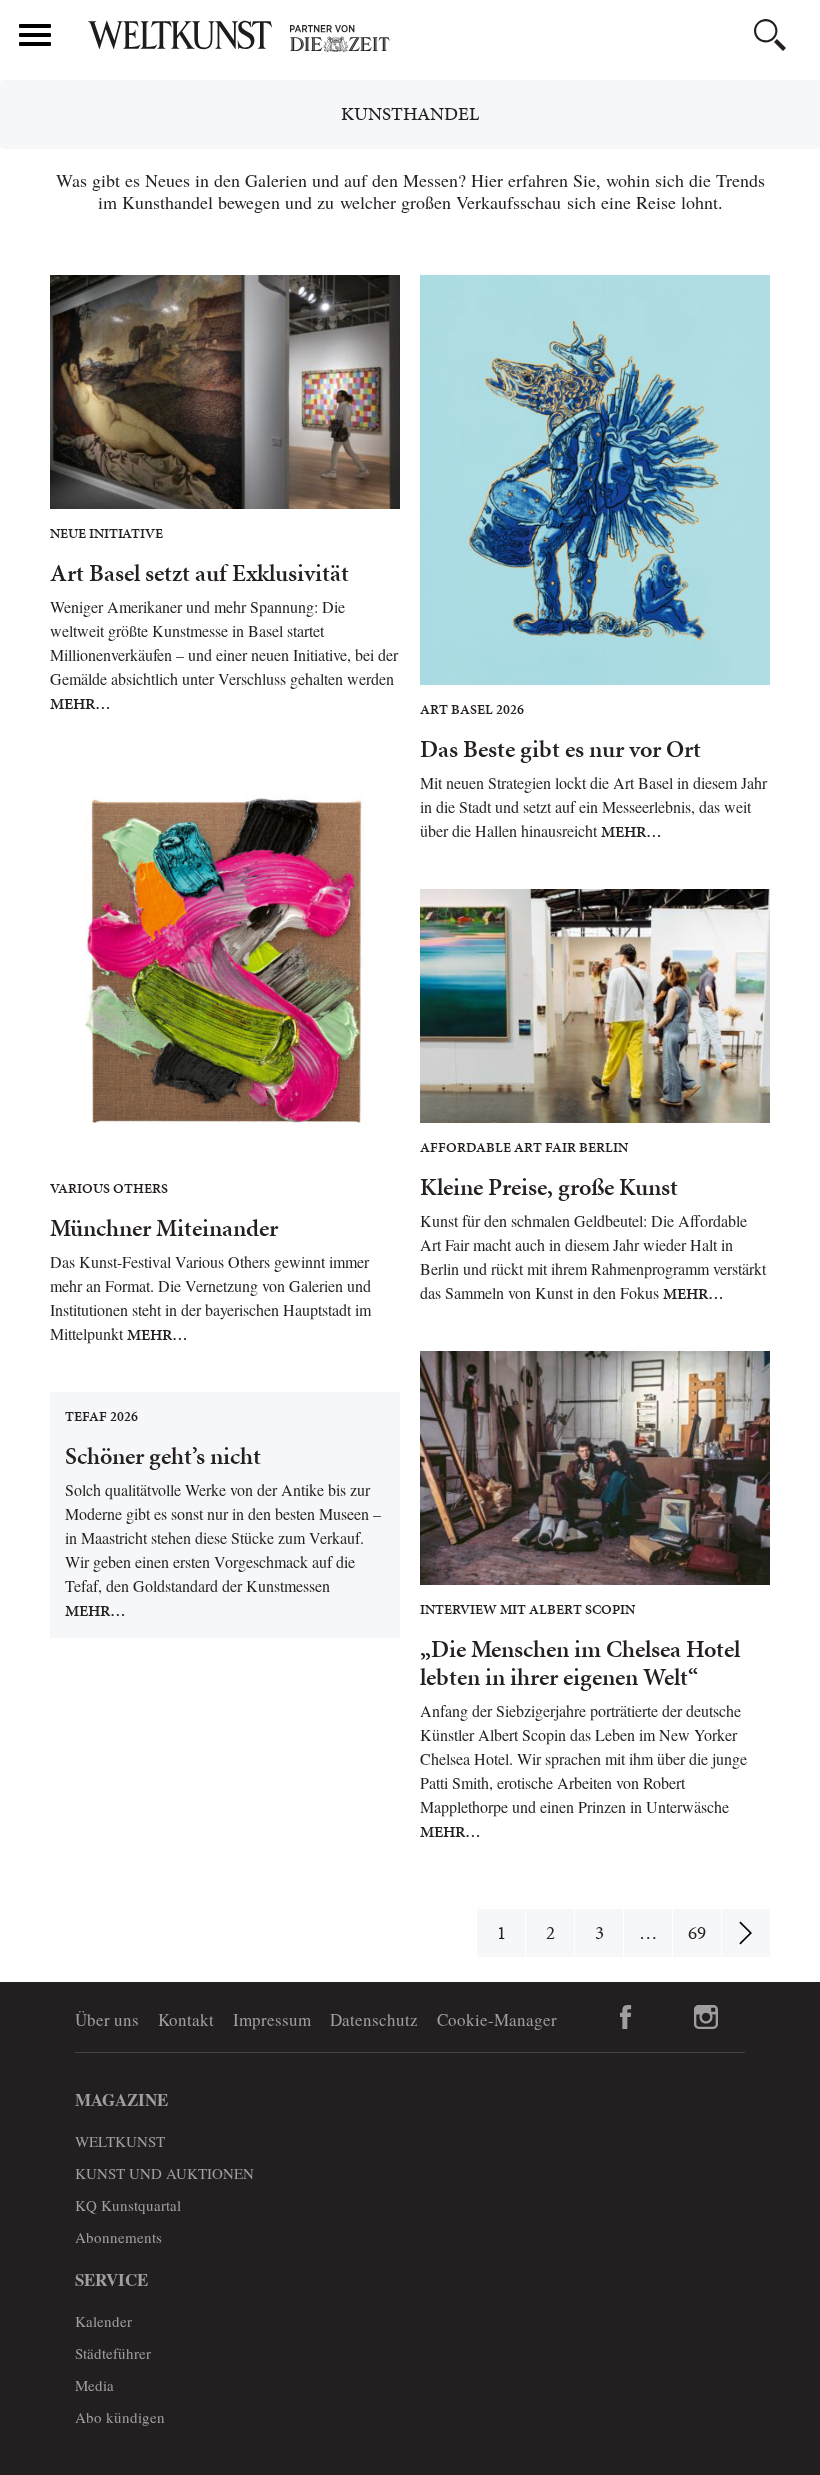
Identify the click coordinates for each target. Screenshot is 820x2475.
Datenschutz (374, 2019)
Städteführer (113, 2353)
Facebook (626, 2017)
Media (94, 2385)
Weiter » (746, 1933)
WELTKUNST (120, 2141)
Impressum (272, 2019)
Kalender (103, 2321)
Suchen (770, 35)
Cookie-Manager (497, 2019)
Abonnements (118, 2237)
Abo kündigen (120, 2417)
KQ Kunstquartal (128, 2205)
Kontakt (186, 2019)
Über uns (107, 2019)
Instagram (705, 2017)
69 (697, 1932)
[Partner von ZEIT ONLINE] (445, 38)
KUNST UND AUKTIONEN (164, 2173)
